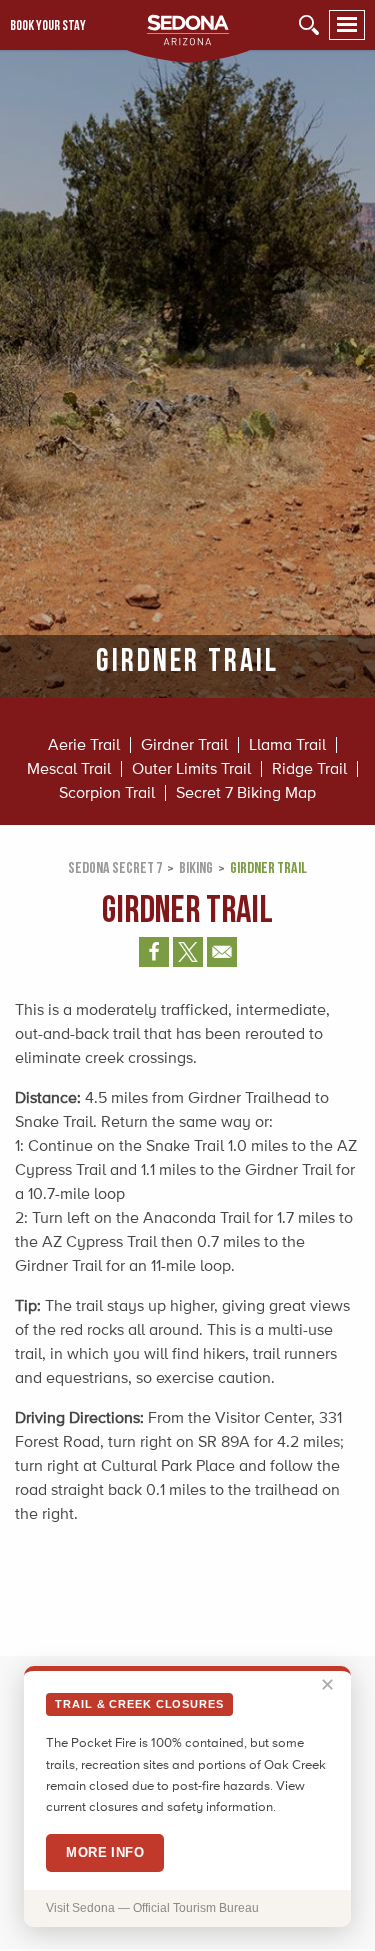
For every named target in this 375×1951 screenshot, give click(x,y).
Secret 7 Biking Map (246, 793)
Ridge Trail (309, 769)
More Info (105, 1852)
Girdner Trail (184, 745)
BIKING (196, 867)
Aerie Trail (84, 745)
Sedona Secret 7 (115, 867)
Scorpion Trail (107, 793)
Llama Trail (287, 745)
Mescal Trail (69, 769)
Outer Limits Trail (191, 769)
